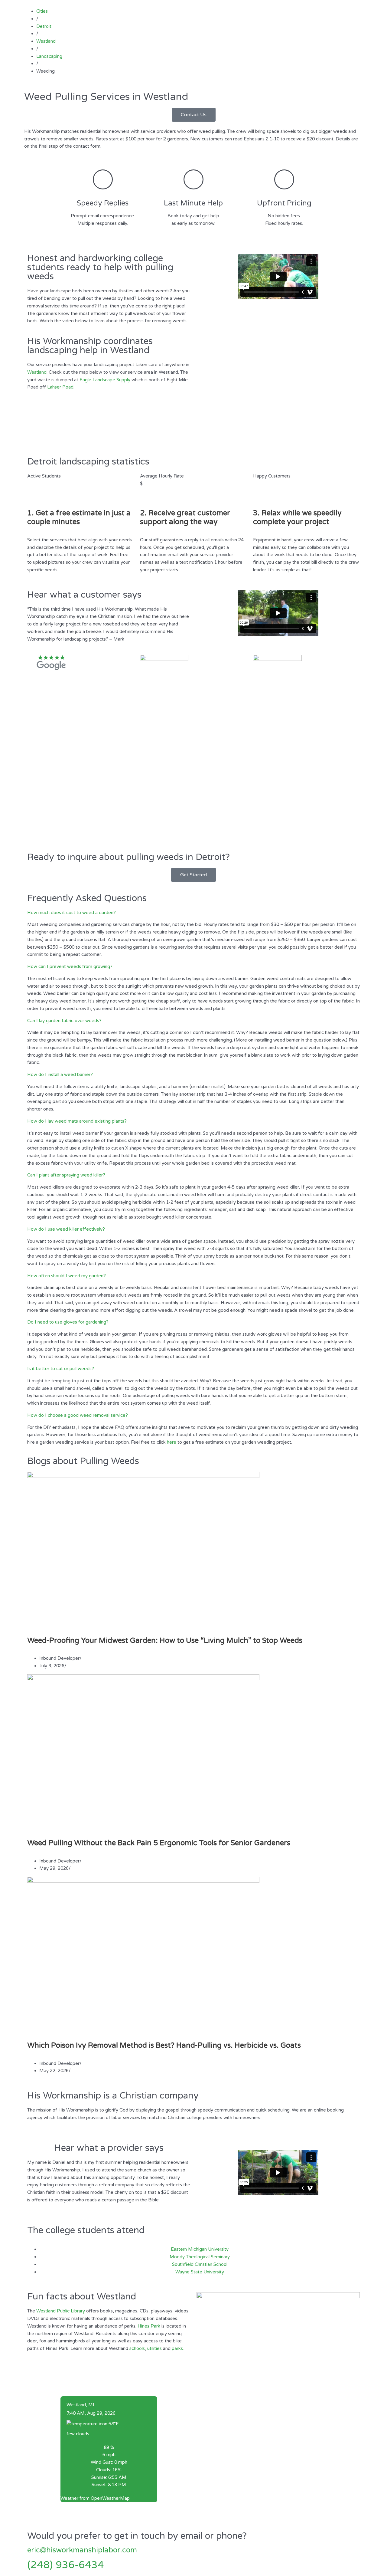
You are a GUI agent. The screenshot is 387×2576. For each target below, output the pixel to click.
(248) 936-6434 (66, 2565)
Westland (37, 372)
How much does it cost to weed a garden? (72, 913)
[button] (193, 913)
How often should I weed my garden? (67, 1276)
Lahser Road (60, 387)
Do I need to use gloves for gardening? (68, 1322)
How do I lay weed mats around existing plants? (77, 1121)
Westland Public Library (61, 2311)
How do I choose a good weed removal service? (78, 1415)
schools (137, 2348)
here (172, 1442)
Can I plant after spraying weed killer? (66, 1175)
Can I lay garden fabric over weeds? (64, 1021)
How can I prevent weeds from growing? (70, 966)
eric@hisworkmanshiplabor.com (82, 2550)
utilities (154, 2348)
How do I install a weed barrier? (60, 1075)
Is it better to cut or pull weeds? (61, 1369)
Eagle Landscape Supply (105, 380)
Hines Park (149, 2326)
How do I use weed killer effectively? (66, 1229)
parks (177, 2348)
